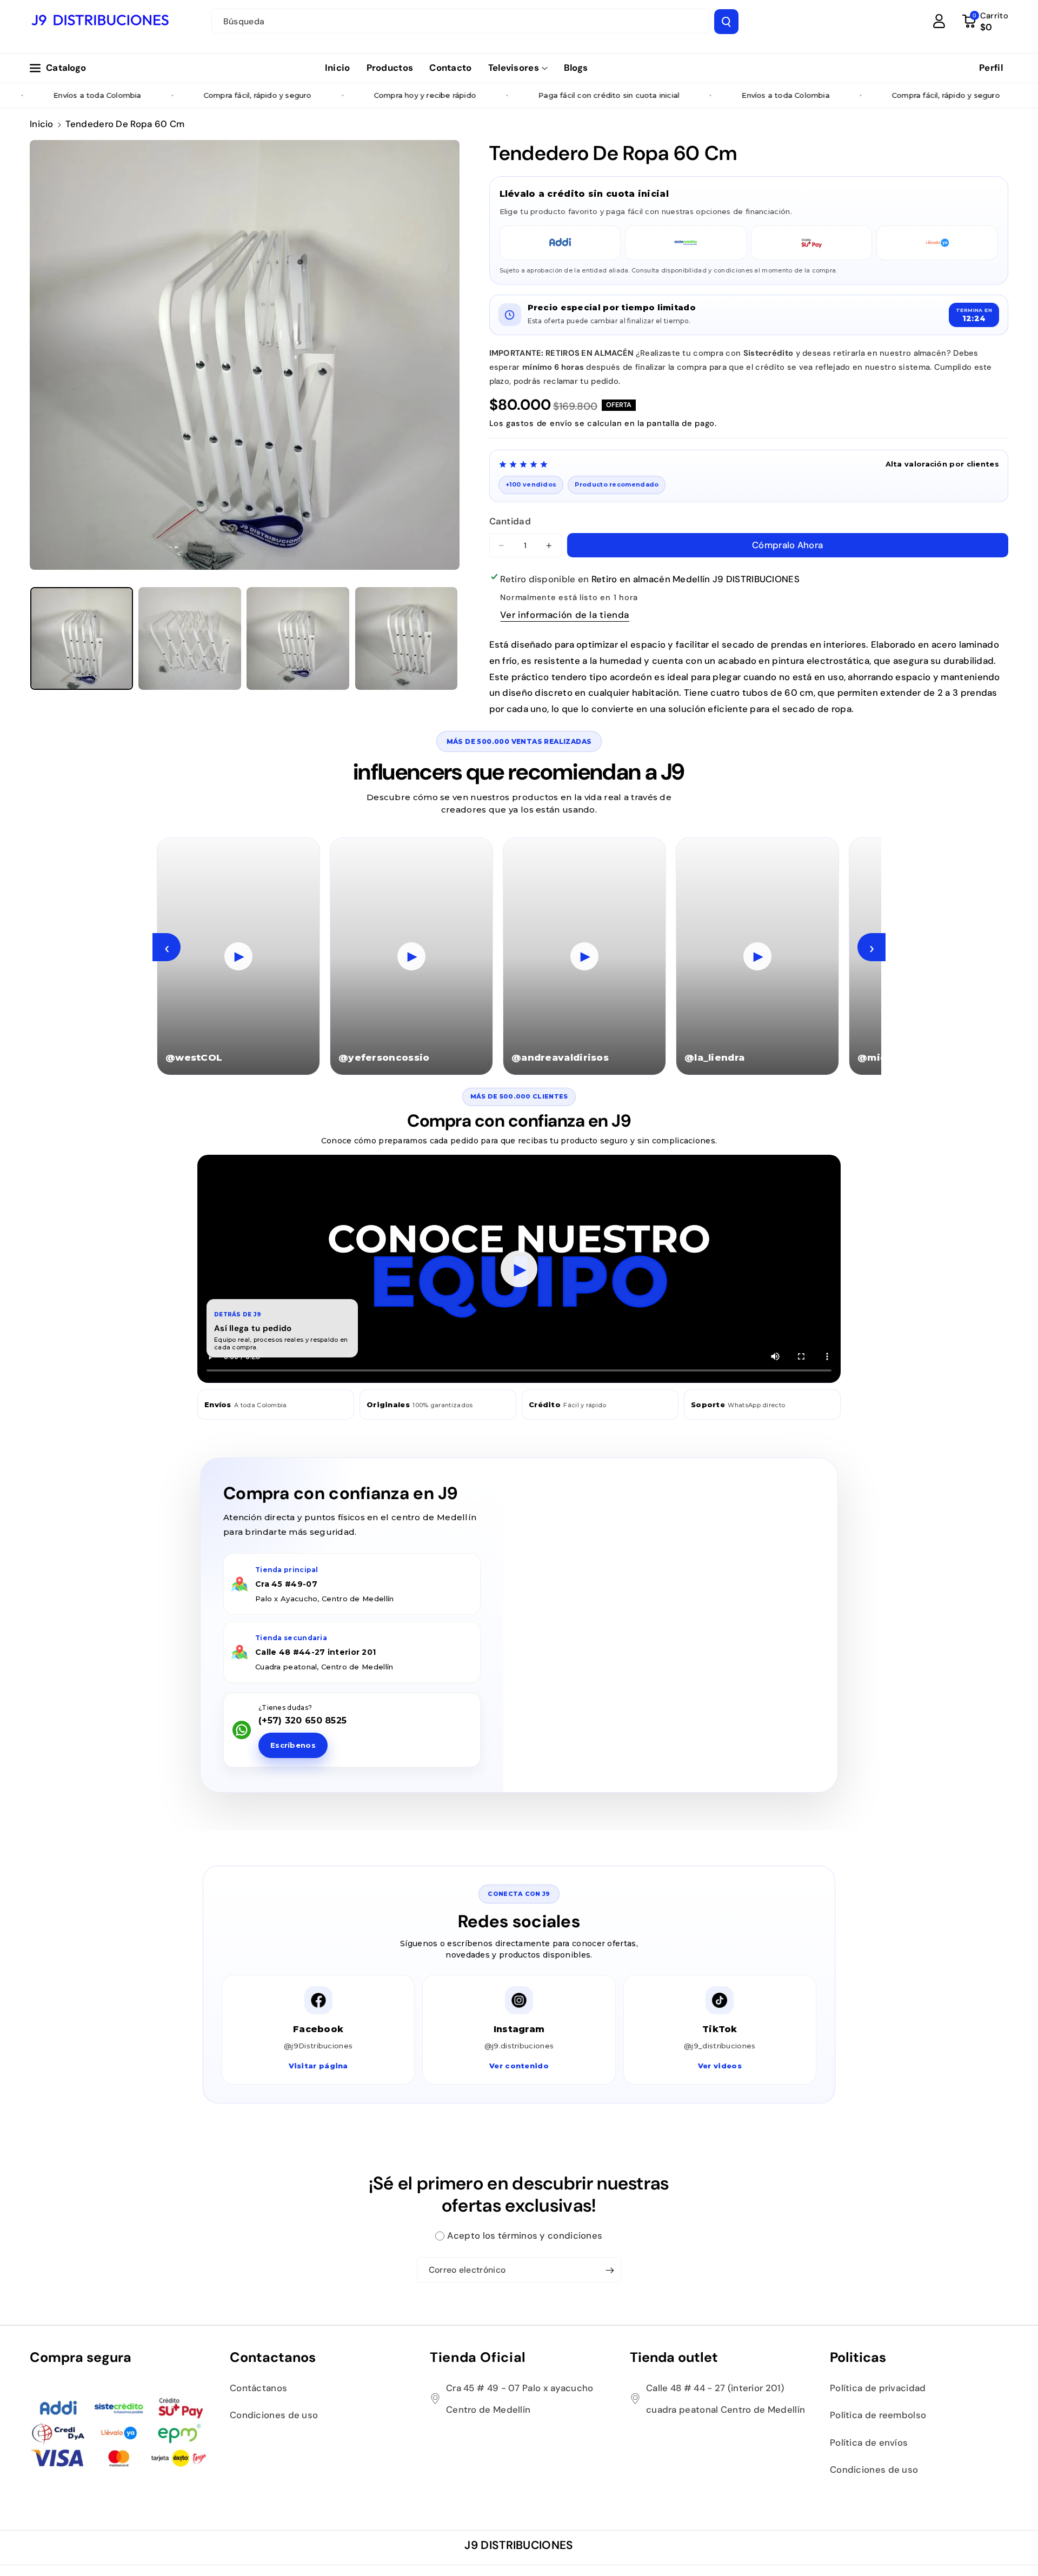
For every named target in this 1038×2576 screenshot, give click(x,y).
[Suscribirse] (610, 2271)
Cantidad (510, 521)
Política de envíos (869, 2442)
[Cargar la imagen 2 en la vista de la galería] (190, 638)
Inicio (42, 124)
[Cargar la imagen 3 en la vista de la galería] (298, 638)
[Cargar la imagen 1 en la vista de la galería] (82, 638)
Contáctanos (258, 2388)
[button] (518, 68)
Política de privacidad (878, 2388)
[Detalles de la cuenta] (939, 21)
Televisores (514, 68)
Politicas (858, 2357)
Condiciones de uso (274, 2415)
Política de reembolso (878, 2415)
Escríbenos (293, 1745)
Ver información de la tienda (565, 615)
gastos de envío (539, 423)
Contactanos (273, 2357)
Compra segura (81, 2357)
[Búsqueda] (726, 22)
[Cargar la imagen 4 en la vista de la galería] (407, 638)
